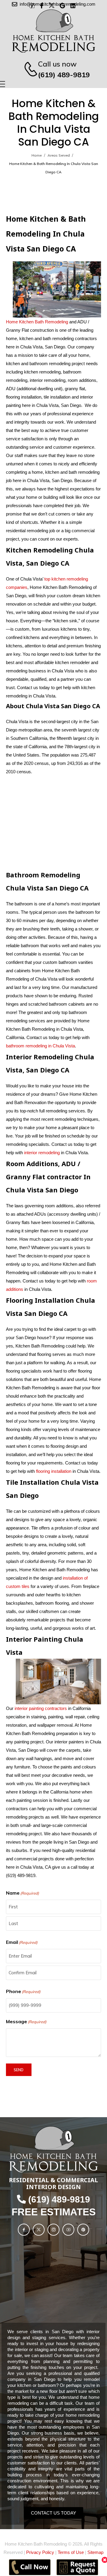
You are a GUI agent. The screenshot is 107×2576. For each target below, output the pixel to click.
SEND (19, 2070)
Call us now (57, 64)
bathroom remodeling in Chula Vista (40, 1046)
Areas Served (59, 155)
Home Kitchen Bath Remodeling (37, 322)
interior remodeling (42, 1153)
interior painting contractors (41, 1708)
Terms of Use (71, 2552)
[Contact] (28, 69)
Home (37, 155)
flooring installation (54, 1471)
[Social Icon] (24, 2230)
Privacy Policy (40, 2552)
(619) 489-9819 (64, 75)
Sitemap (95, 2552)
